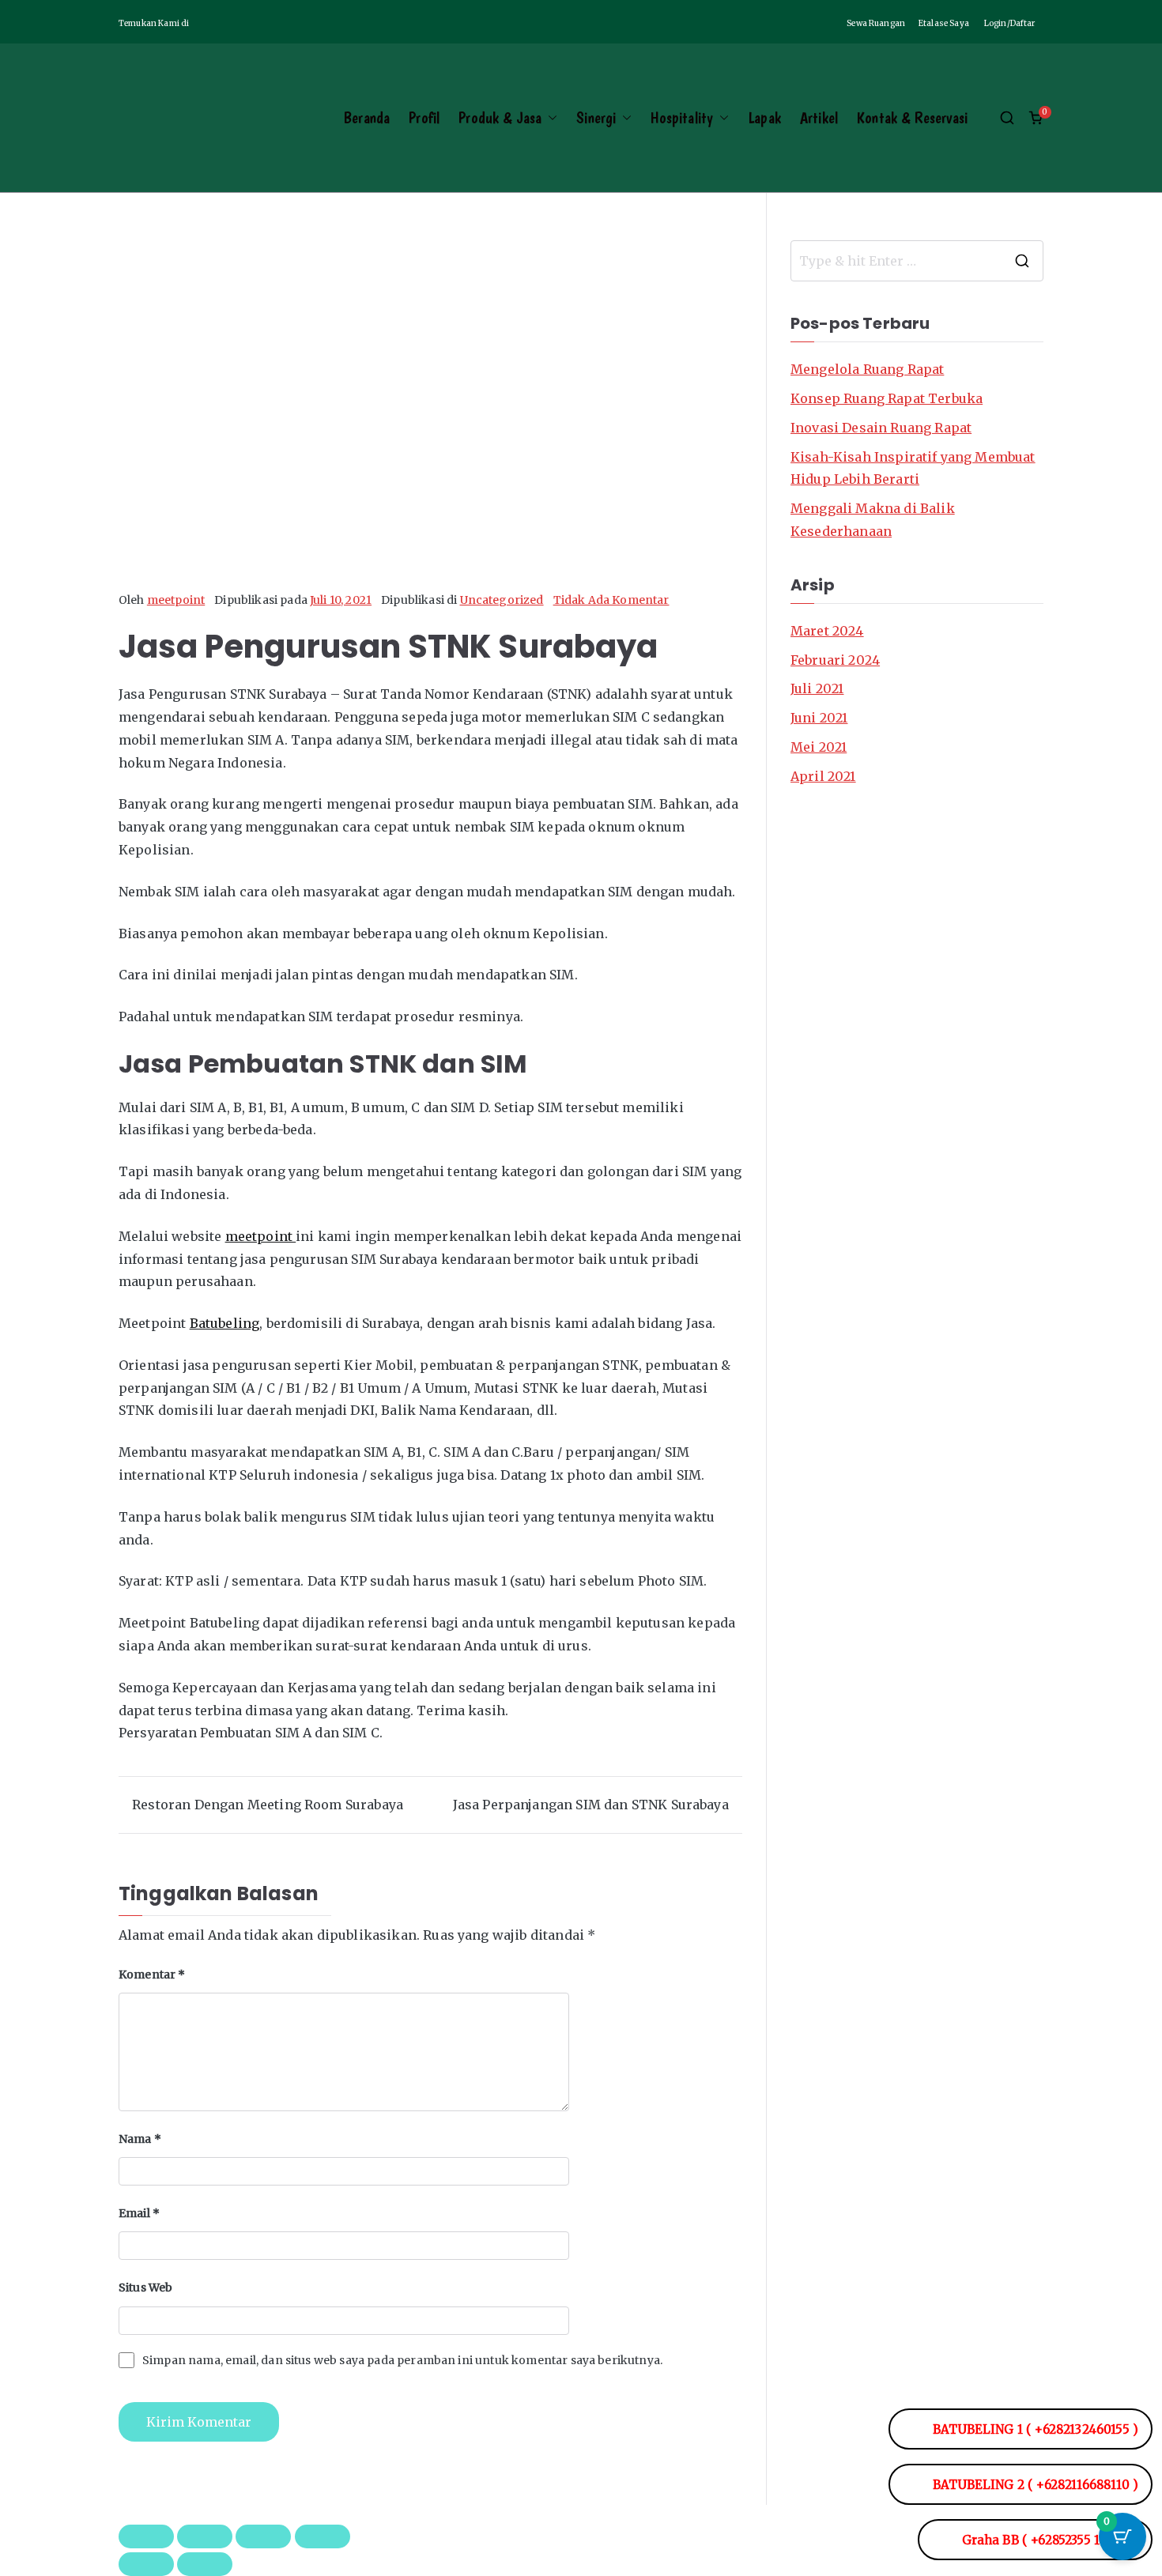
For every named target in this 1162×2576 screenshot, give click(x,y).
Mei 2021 (819, 747)
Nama (140, 2139)
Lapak (764, 118)
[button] (549, 118)
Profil (424, 118)
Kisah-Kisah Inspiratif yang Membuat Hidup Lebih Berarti (913, 468)
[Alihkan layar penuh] (205, 2536)
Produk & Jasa (500, 118)
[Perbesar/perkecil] (146, 2536)
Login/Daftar (1011, 23)
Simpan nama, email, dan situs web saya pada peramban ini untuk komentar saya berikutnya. (402, 2360)
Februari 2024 (835, 660)
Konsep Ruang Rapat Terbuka (887, 398)
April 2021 (823, 776)
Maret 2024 (827, 631)
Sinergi (596, 118)
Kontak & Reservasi (912, 118)
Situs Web (145, 2287)
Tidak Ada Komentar (611, 600)
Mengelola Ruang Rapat (867, 369)
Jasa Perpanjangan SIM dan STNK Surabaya (591, 1805)
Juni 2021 (819, 718)
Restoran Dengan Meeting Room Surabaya (268, 1805)
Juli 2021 (817, 688)
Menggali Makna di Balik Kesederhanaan (873, 520)
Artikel (819, 118)
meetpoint (176, 600)
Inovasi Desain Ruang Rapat (881, 428)
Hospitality (682, 118)
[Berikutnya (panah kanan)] (205, 2564)
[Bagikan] (263, 2536)
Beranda (366, 118)
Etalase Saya (945, 23)
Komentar (152, 1974)
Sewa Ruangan (877, 23)
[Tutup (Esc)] (323, 2536)
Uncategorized (502, 600)
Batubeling (225, 1323)
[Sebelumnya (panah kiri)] (146, 2564)
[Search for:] (917, 261)
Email (139, 2213)
